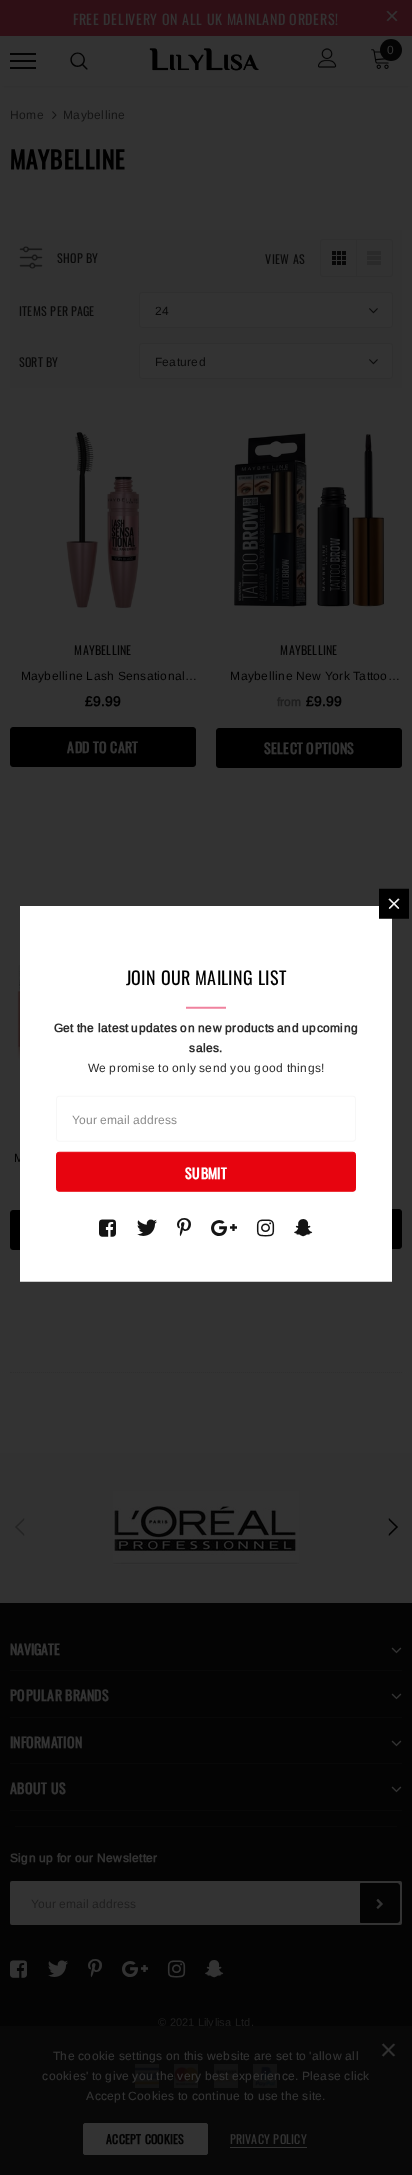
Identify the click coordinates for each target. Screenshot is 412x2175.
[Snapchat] (303, 1228)
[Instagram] (265, 1228)
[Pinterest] (184, 1228)
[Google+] (224, 1228)
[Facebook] (107, 1228)
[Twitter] (146, 1228)
